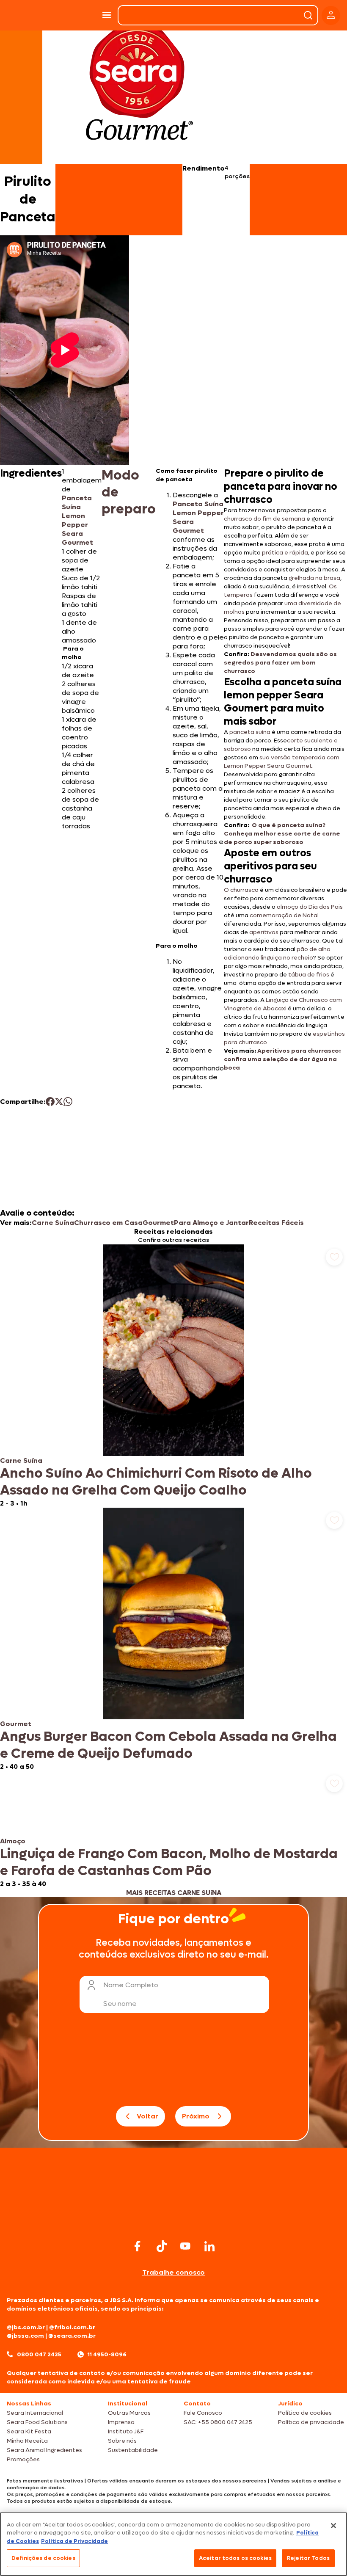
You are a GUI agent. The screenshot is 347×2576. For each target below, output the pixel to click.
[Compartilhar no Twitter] (59, 1102)
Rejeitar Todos (308, 2558)
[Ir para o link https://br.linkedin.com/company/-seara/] (209, 2246)
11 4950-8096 (107, 2354)
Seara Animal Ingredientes (44, 2450)
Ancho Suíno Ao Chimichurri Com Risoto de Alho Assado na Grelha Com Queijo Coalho (156, 1482)
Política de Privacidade (74, 2541)
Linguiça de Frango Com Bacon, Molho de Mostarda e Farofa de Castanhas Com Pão (169, 1862)
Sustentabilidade (133, 2450)
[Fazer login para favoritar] (334, 1257)
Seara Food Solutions (37, 2422)
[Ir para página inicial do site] (173, 2221)
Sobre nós (122, 2441)
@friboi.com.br (72, 2327)
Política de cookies (305, 2413)
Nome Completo (131, 1985)
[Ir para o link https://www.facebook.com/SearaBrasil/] (138, 2246)
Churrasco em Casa (108, 1223)
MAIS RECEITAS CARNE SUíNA (174, 1893)
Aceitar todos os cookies (235, 2558)
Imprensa (121, 2422)
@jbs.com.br (26, 2327)
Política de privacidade (311, 2422)
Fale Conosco (203, 2413)
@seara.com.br (72, 2336)
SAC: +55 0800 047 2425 (218, 2422)
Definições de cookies (43, 2558)
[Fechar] (333, 2526)
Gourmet (158, 1223)
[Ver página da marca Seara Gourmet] (139, 86)
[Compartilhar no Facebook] (50, 1102)
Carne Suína (53, 1223)
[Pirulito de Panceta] (75, 15)
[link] (173, 1376)
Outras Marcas (129, 2413)
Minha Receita (27, 2441)
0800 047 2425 (39, 2354)
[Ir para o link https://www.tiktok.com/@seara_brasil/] (162, 2246)
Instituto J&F (126, 2431)
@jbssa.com (25, 2336)
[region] (173, 2544)
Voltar (147, 2116)
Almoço (13, 1841)
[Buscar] (308, 15)
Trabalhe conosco (173, 2272)
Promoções (23, 2459)
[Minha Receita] (25, 15)
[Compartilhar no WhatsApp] (68, 1102)
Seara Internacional (35, 2413)
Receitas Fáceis (276, 1223)
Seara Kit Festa (29, 2431)
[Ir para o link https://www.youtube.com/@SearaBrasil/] (185, 2246)
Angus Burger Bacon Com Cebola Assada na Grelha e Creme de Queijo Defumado (168, 1745)
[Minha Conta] (331, 15)
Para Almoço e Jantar (211, 1223)
